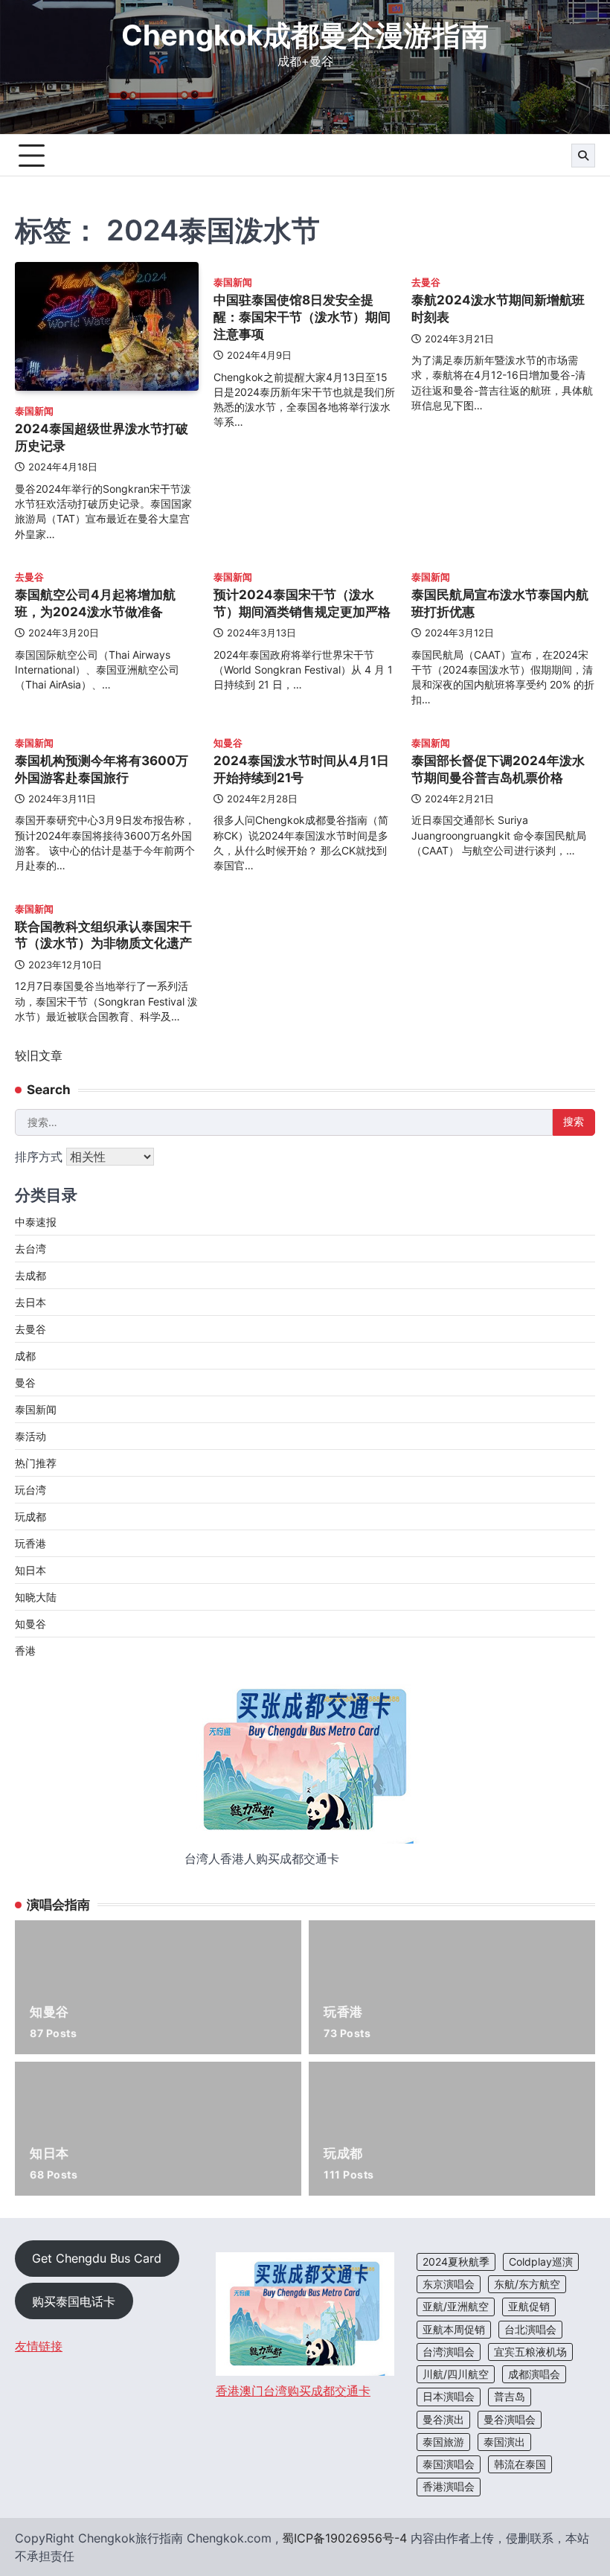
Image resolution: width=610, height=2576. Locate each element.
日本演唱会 (449, 2397)
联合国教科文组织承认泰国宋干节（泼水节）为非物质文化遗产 (103, 935)
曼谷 (25, 1383)
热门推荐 (36, 1463)
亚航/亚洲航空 (456, 2307)
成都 (25, 1356)
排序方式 (41, 1157)
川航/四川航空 (456, 2374)
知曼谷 (228, 743)
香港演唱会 (449, 2487)
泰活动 (30, 1436)
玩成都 (30, 1516)
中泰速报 (36, 1222)
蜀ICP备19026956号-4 (344, 2538)
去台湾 (30, 1249)
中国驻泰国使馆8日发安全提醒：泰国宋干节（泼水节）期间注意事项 (302, 316)
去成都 (30, 1275)
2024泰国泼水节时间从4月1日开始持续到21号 (301, 769)
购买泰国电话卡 (74, 2301)
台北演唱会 (530, 2330)
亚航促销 (529, 2307)
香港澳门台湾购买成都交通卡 (293, 2391)
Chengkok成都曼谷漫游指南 (305, 35)
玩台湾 (30, 1490)
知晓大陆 (36, 1597)
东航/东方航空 (527, 2284)
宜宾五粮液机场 (530, 2352)
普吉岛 (510, 2397)
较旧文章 (39, 1055)
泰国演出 (504, 2442)
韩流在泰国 (520, 2464)
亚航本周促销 (454, 2330)
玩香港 (30, 1543)
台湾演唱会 (449, 2352)
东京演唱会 (449, 2284)
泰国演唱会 (449, 2464)
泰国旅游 (443, 2442)
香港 (25, 1650)
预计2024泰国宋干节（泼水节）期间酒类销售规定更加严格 (302, 603)
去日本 (30, 1302)
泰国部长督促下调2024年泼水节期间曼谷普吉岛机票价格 (498, 769)
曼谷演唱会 (510, 2420)
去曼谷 (426, 282)
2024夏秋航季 (456, 2262)
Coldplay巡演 (541, 2262)
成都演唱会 (534, 2374)
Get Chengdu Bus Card (97, 2258)
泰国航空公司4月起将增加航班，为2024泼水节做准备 (95, 603)
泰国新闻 (34, 411)
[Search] (583, 156)
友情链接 (39, 2346)
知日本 (30, 1570)
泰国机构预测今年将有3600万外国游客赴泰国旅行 (102, 769)
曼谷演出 (443, 2420)
